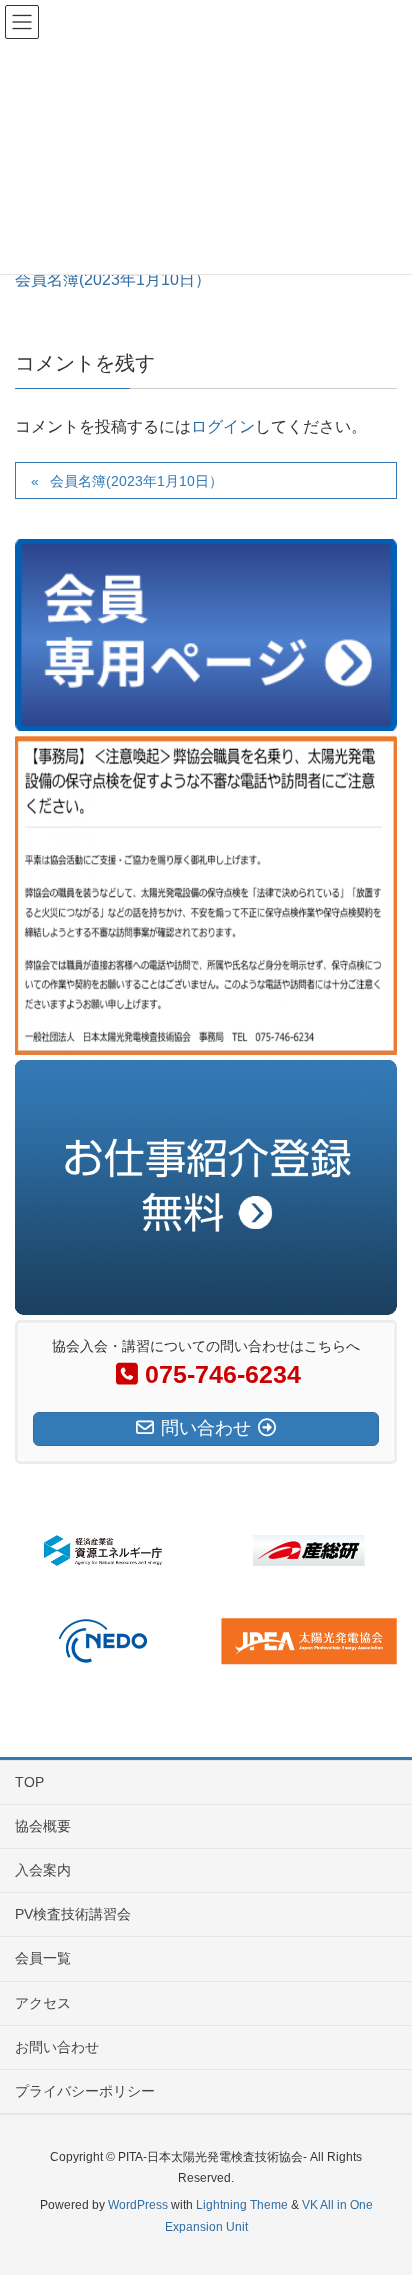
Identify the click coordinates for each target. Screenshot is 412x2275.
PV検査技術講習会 (73, 1914)
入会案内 (43, 1870)
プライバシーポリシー (85, 2091)
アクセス (43, 2003)
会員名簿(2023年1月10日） (113, 279)
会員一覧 (43, 1958)
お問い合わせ (57, 2047)
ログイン (223, 426)
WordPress (138, 2205)
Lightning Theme (242, 2205)
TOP (29, 1782)
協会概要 (43, 1826)
